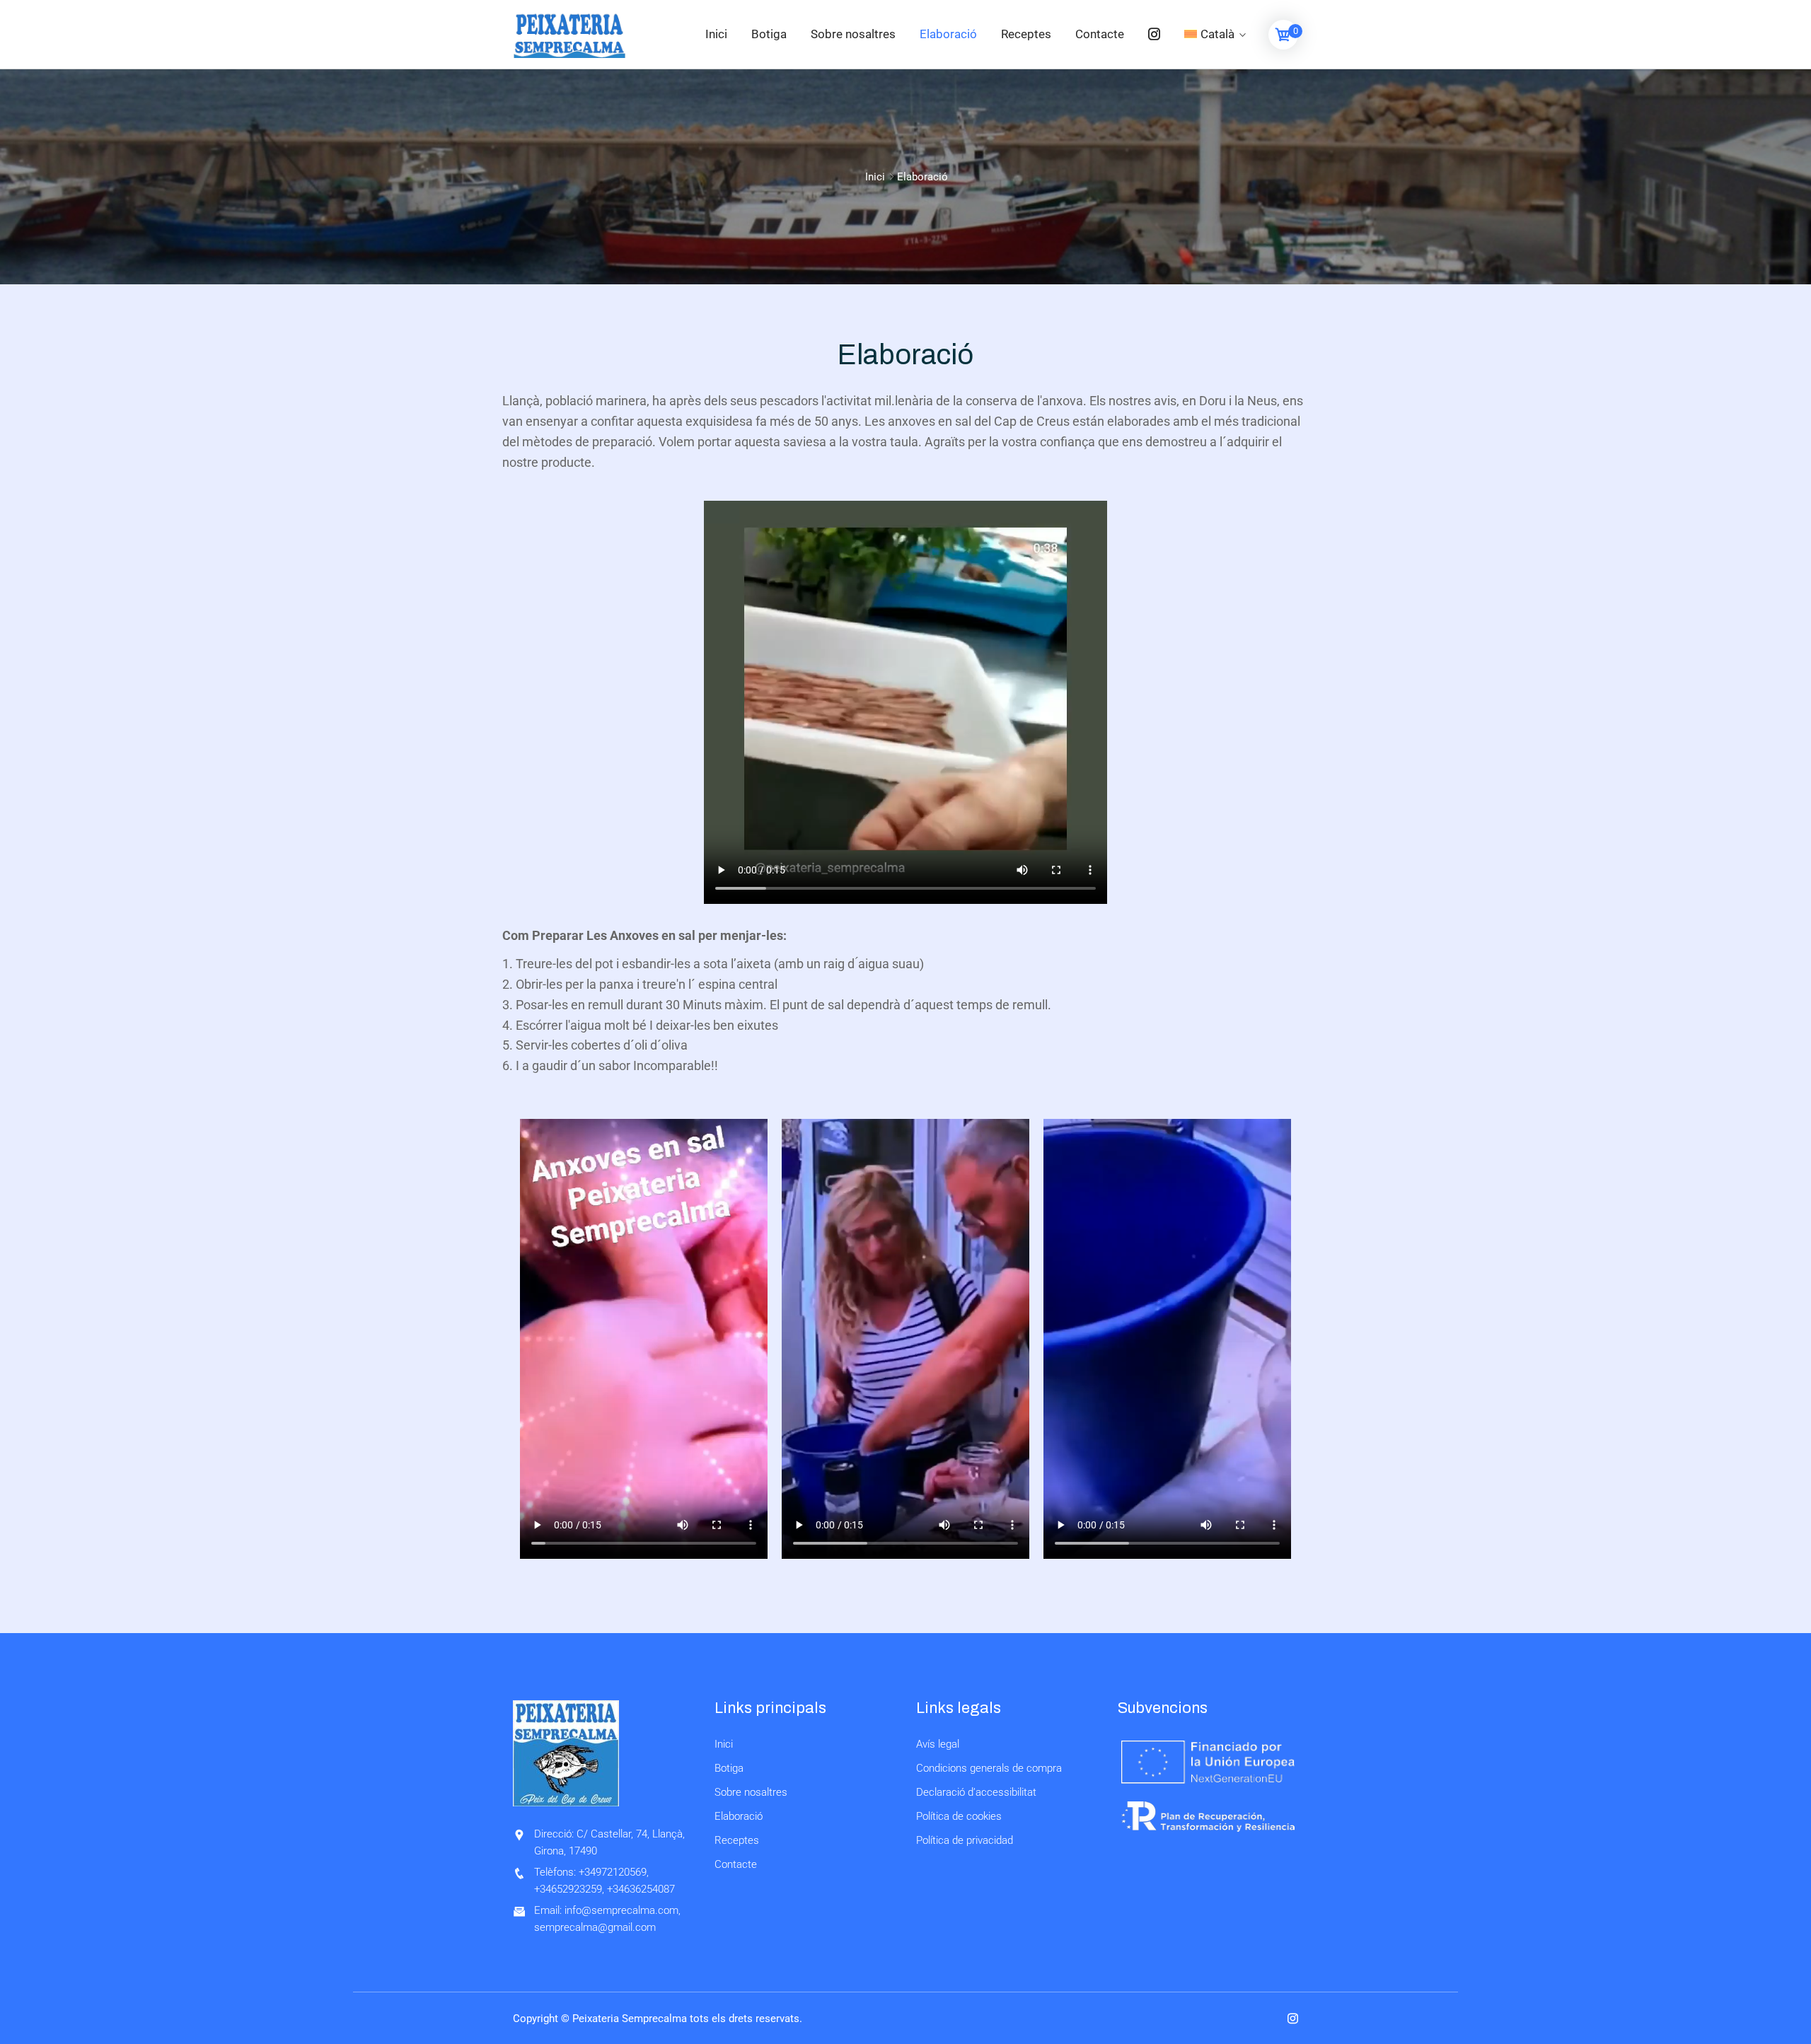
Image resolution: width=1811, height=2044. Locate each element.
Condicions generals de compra (989, 1768)
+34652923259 (568, 1889)
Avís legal (938, 1744)
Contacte (1100, 34)
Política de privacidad (965, 1840)
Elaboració (948, 34)
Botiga (769, 34)
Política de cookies (959, 1816)
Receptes (1026, 34)
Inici (716, 34)
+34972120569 (613, 1872)
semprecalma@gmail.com (595, 1927)
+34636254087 (641, 1889)
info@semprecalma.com (621, 1910)
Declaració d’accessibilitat (976, 1792)
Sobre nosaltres (853, 34)
